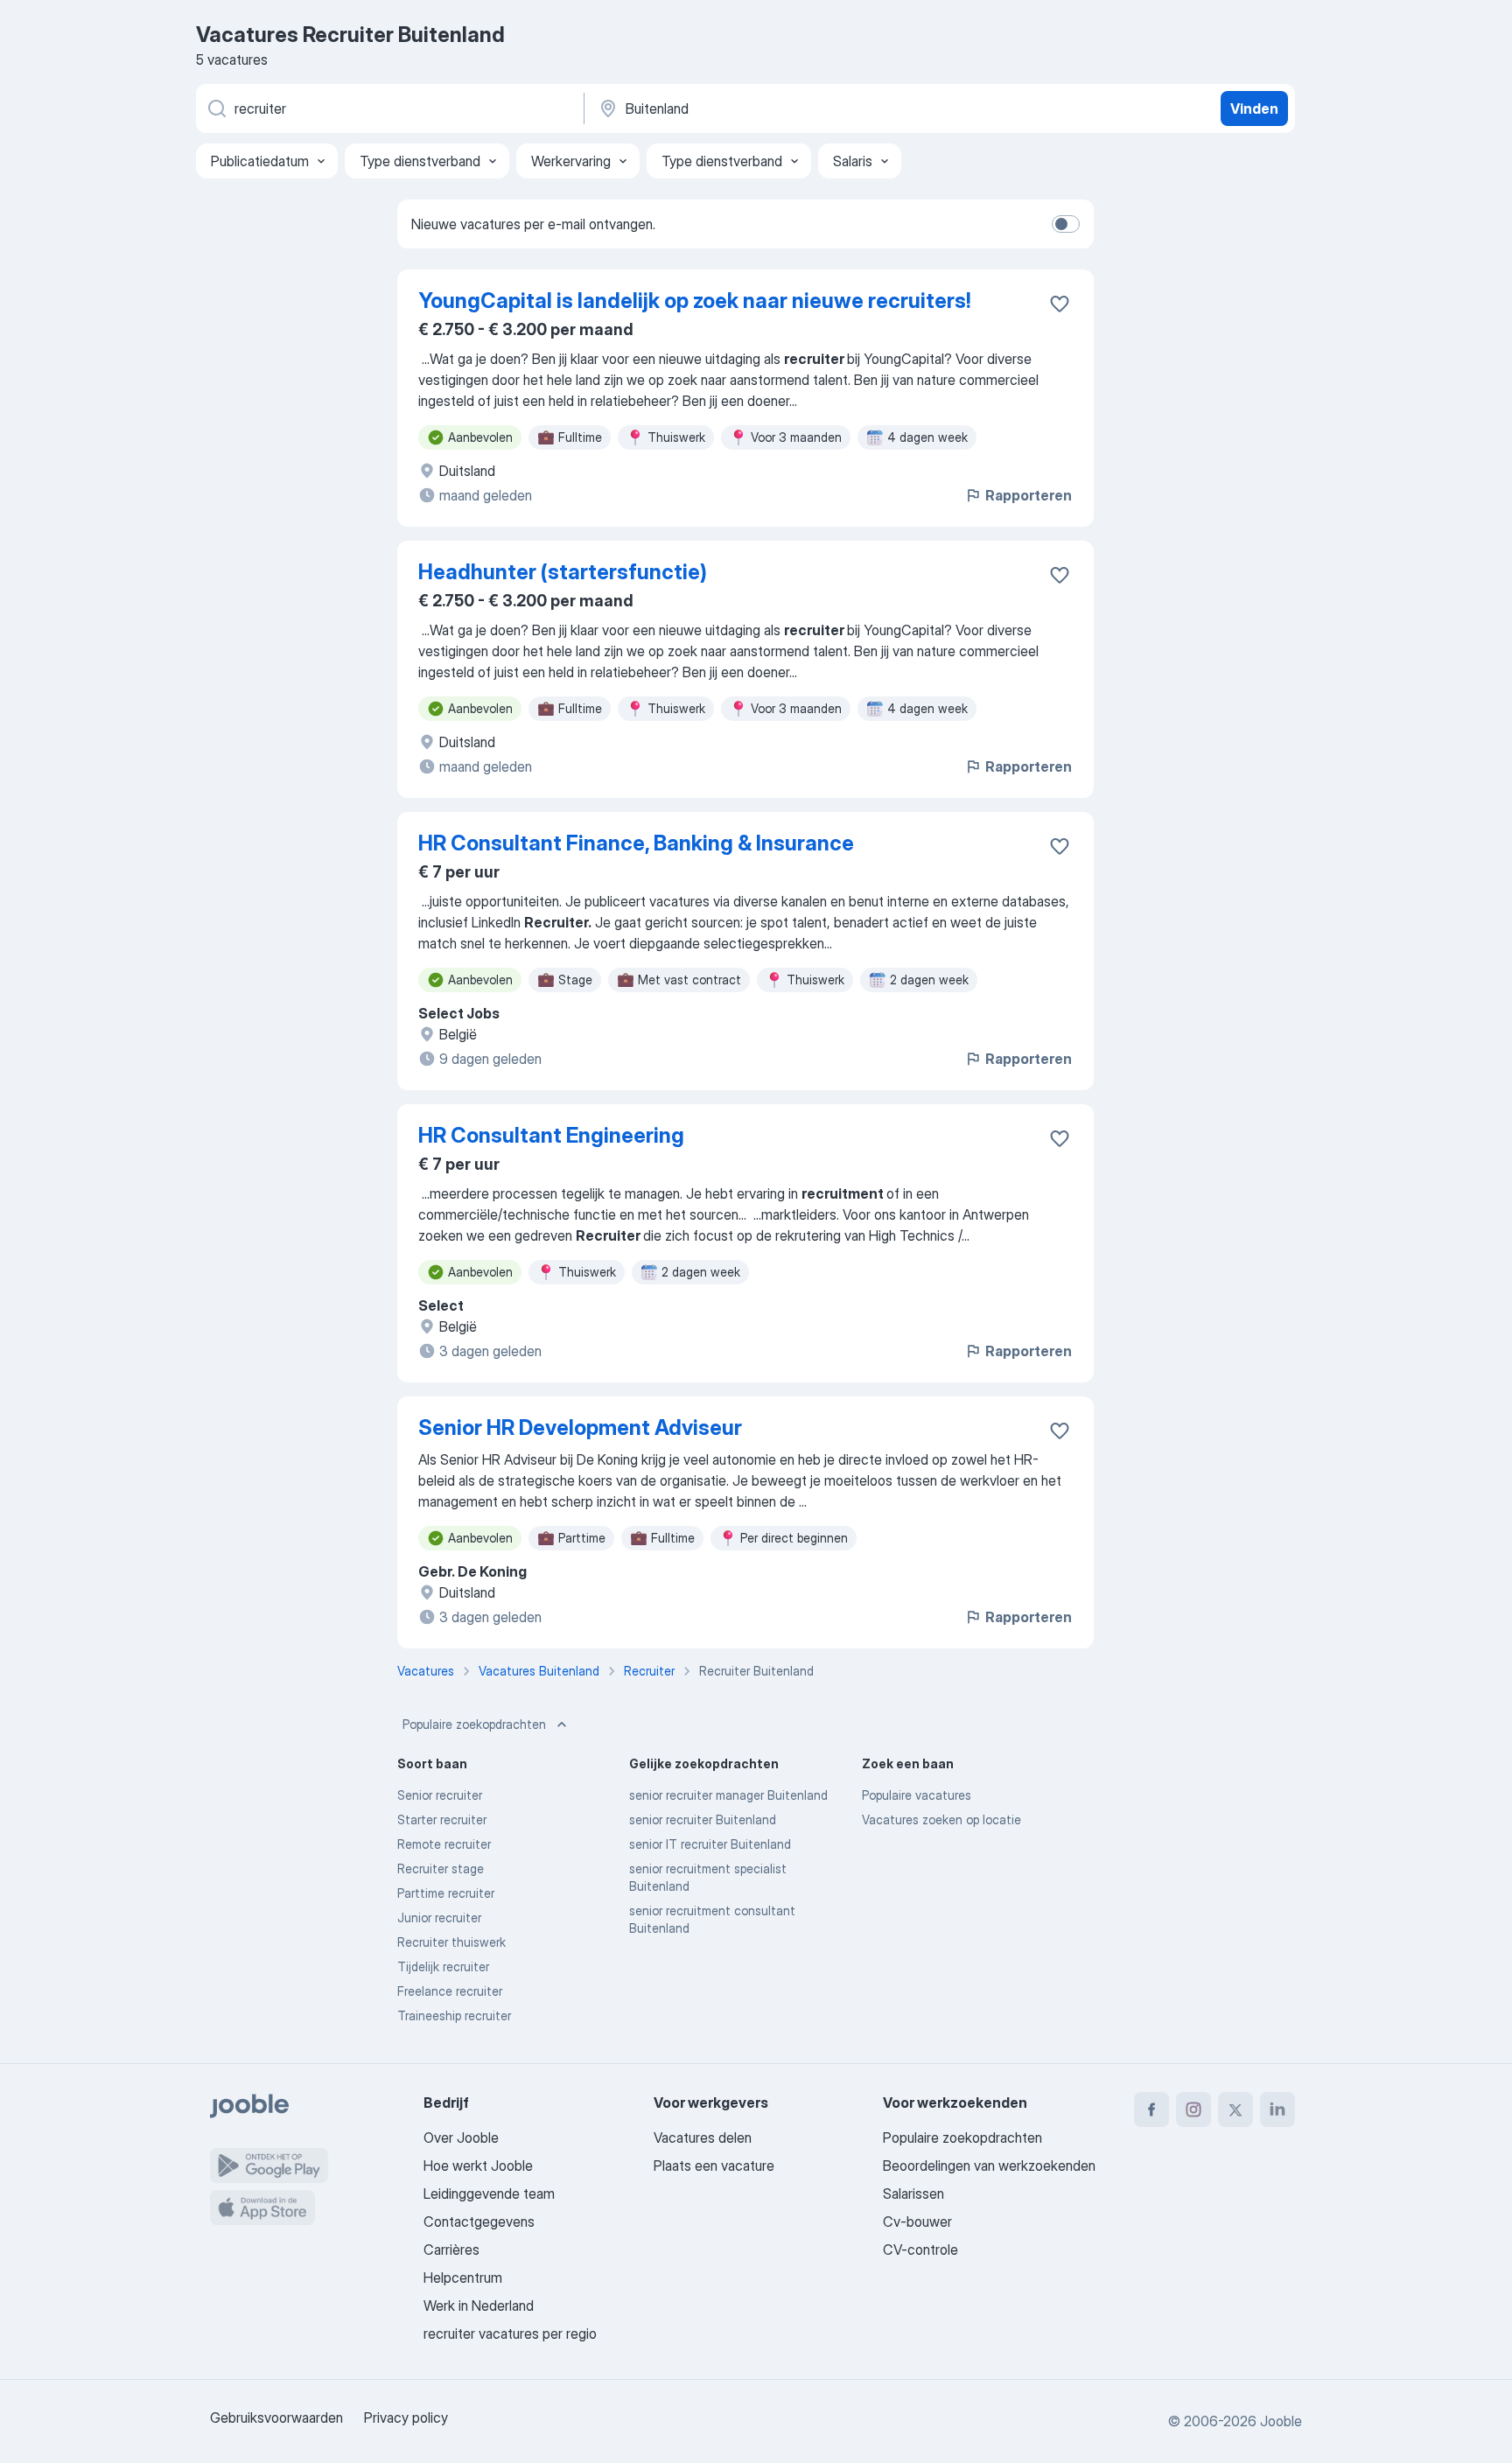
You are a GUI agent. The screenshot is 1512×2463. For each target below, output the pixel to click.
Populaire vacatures (917, 1795)
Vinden (1254, 108)
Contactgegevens (479, 2222)
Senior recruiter (440, 1795)
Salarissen (913, 2194)
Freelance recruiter (450, 1991)
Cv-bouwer (917, 2222)
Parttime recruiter (446, 1893)
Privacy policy (406, 2418)
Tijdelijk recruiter (443, 1966)
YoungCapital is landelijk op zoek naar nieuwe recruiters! (694, 301)
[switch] (1066, 224)
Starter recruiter (442, 1819)
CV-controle (920, 2250)
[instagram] (1193, 2110)
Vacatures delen (703, 2138)
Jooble (1281, 2421)
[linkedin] (1277, 2110)
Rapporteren (1029, 495)
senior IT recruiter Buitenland (710, 1844)
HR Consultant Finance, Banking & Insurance (636, 843)
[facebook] (1151, 2110)
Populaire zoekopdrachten (474, 1724)
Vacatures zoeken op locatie (941, 1819)
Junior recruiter (439, 1917)
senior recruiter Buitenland (703, 1819)
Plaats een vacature (714, 2166)
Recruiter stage (441, 1868)
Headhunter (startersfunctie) (563, 572)
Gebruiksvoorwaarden (276, 2418)
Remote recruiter (444, 1844)
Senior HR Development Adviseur (580, 1427)
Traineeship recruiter (454, 2015)
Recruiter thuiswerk (451, 1942)
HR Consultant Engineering (551, 1135)
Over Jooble (461, 2138)
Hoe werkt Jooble (478, 2166)
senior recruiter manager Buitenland (728, 1795)
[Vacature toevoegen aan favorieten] (1060, 304)
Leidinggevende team (489, 2194)
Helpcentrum (463, 2278)
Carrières (451, 2250)
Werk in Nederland (479, 2306)
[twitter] (1235, 2110)
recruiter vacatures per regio (510, 2334)
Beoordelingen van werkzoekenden (989, 2166)
